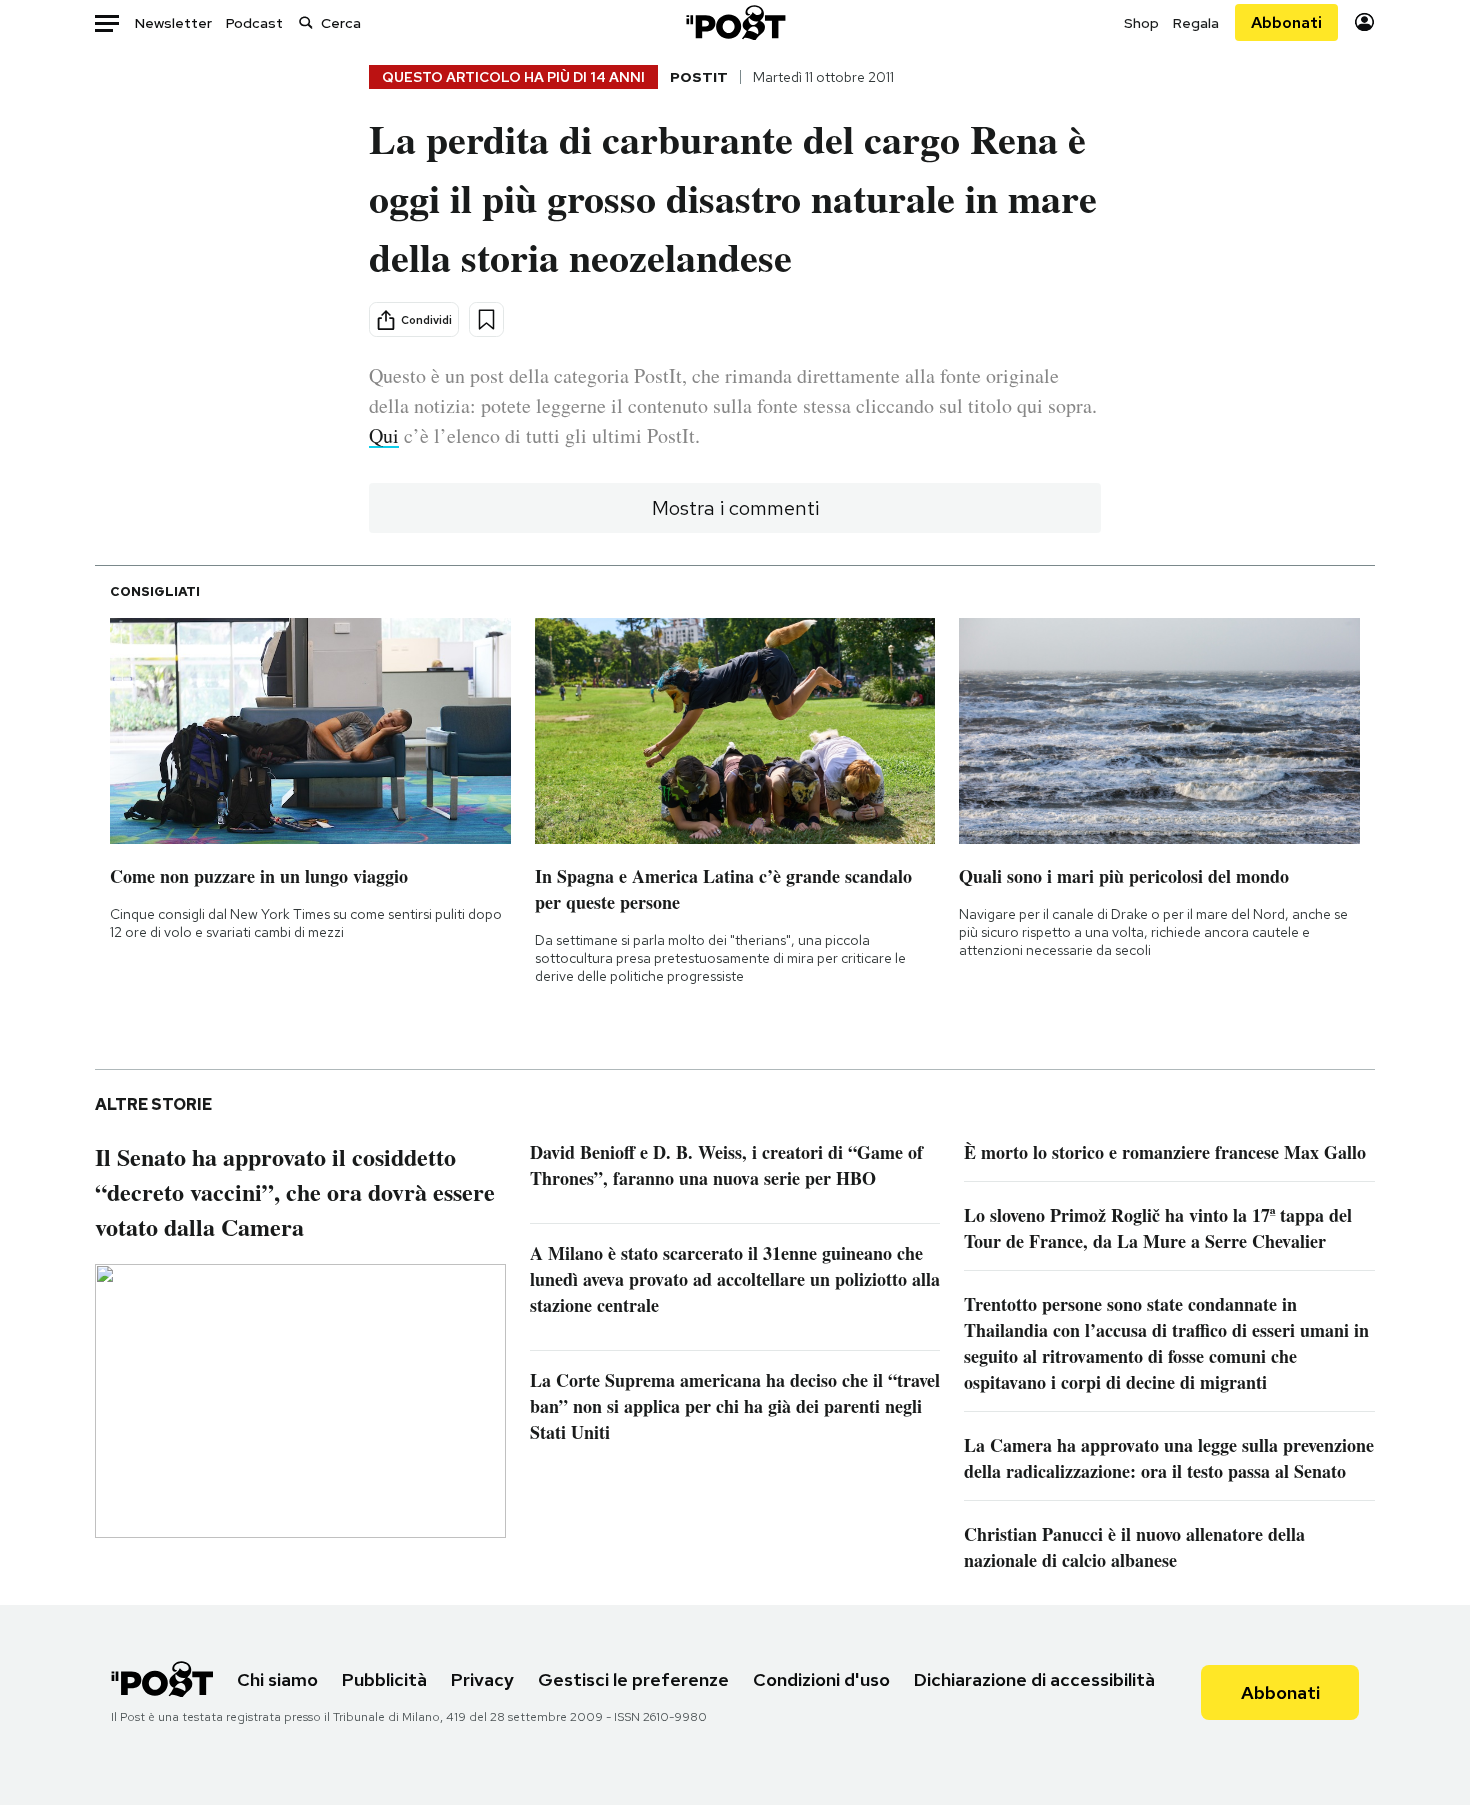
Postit (699, 77)
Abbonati (1286, 22)
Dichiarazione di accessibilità (1034, 1679)
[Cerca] (306, 22)
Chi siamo (277, 1679)
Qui (384, 435)
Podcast (254, 23)
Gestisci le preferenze (633, 1679)
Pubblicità (384, 1679)
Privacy (482, 1679)
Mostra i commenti (735, 508)
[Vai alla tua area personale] (1364, 22)
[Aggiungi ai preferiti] (486, 319)
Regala (1196, 23)
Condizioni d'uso (821, 1679)
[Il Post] (735, 22)
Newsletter (173, 23)
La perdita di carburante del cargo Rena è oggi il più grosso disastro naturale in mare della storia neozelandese (733, 197)
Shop (1141, 23)
